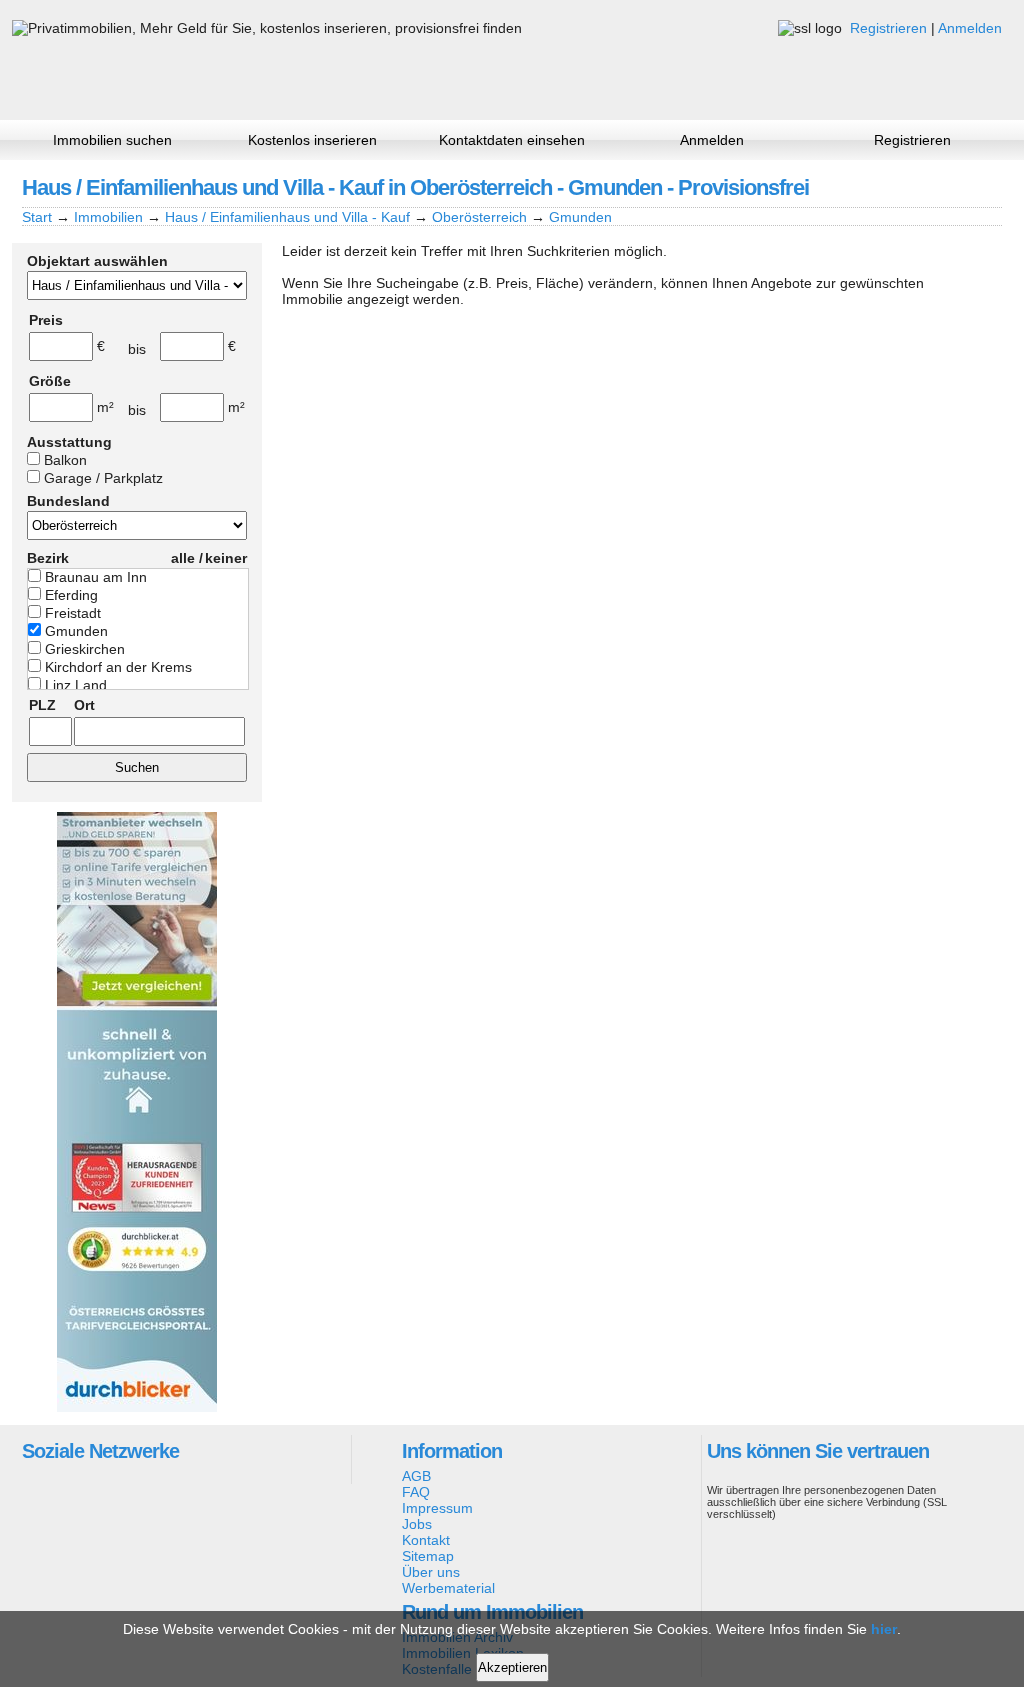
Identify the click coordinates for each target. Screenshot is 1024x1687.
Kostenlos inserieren (312, 140)
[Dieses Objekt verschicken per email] (985, 187)
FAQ (416, 1492)
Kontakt (426, 1540)
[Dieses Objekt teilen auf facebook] (883, 187)
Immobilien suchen (112, 140)
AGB (416, 1476)
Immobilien (108, 217)
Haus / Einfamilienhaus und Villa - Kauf (287, 217)
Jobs (417, 1524)
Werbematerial (448, 1588)
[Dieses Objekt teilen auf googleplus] (917, 187)
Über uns (431, 1572)
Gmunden (580, 217)
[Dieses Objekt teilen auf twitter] (951, 187)
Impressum (437, 1508)
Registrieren (888, 28)
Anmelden (970, 28)
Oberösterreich (479, 217)
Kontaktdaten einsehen (512, 140)
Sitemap (428, 1556)
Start (37, 217)
